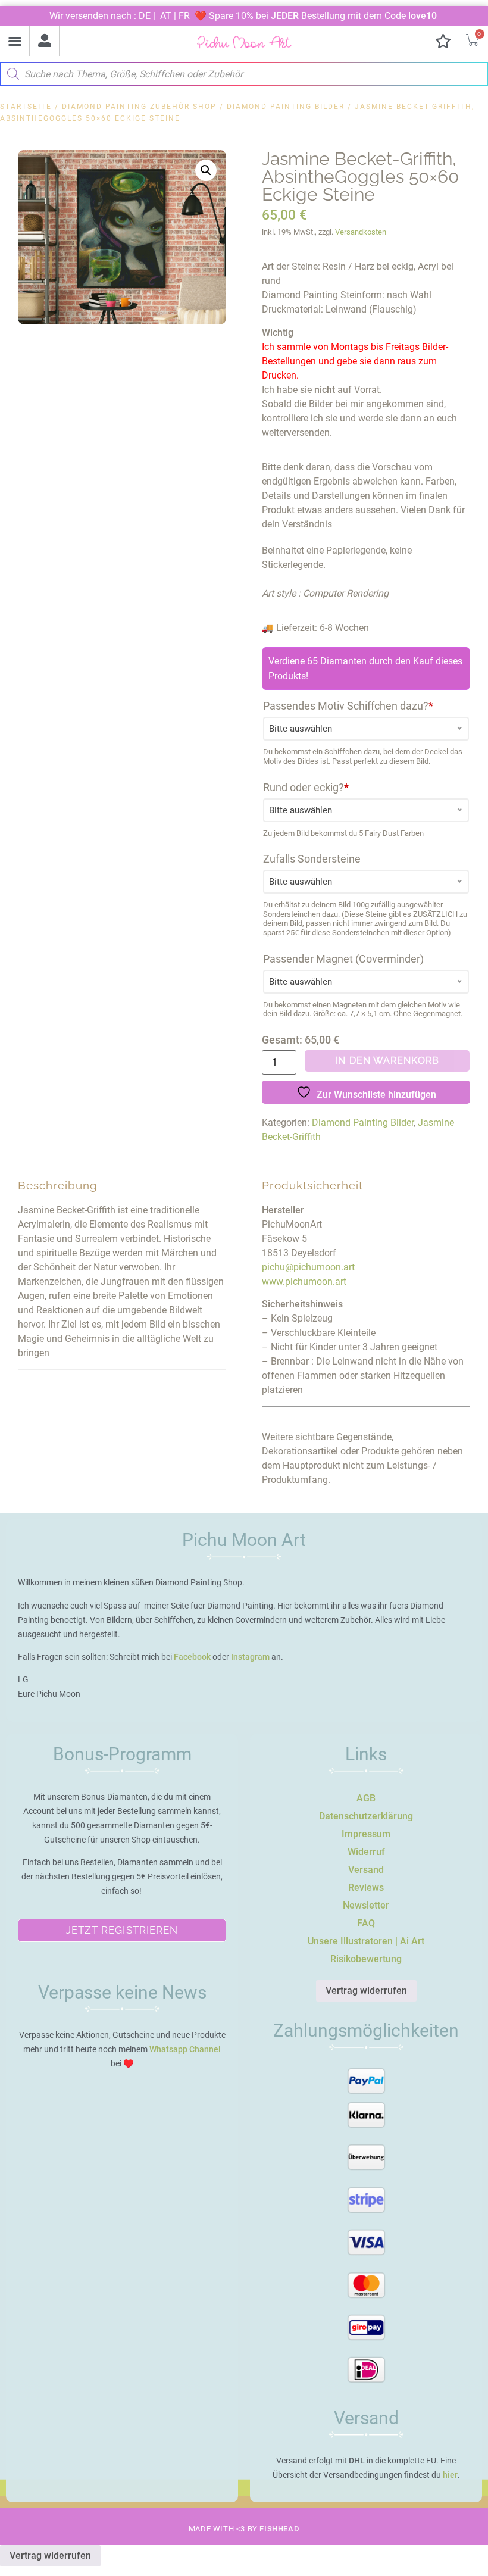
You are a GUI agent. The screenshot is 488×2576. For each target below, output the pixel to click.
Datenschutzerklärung (366, 1816)
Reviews (366, 1887)
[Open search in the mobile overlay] (244, 71)
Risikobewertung (366, 1959)
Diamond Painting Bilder (286, 107)
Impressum (366, 1834)
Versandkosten (361, 232)
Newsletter (366, 1905)
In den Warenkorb (387, 1061)
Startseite (26, 107)
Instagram (250, 1657)
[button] (15, 41)
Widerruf (366, 1852)
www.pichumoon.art (304, 1281)
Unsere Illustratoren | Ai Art (366, 1941)
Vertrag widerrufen (366, 1990)
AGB (366, 1798)
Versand (366, 1870)
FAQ (366, 1923)
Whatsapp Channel (185, 2049)
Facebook (192, 1657)
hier (450, 2475)
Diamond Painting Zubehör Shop (139, 107)
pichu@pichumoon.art (308, 1267)
